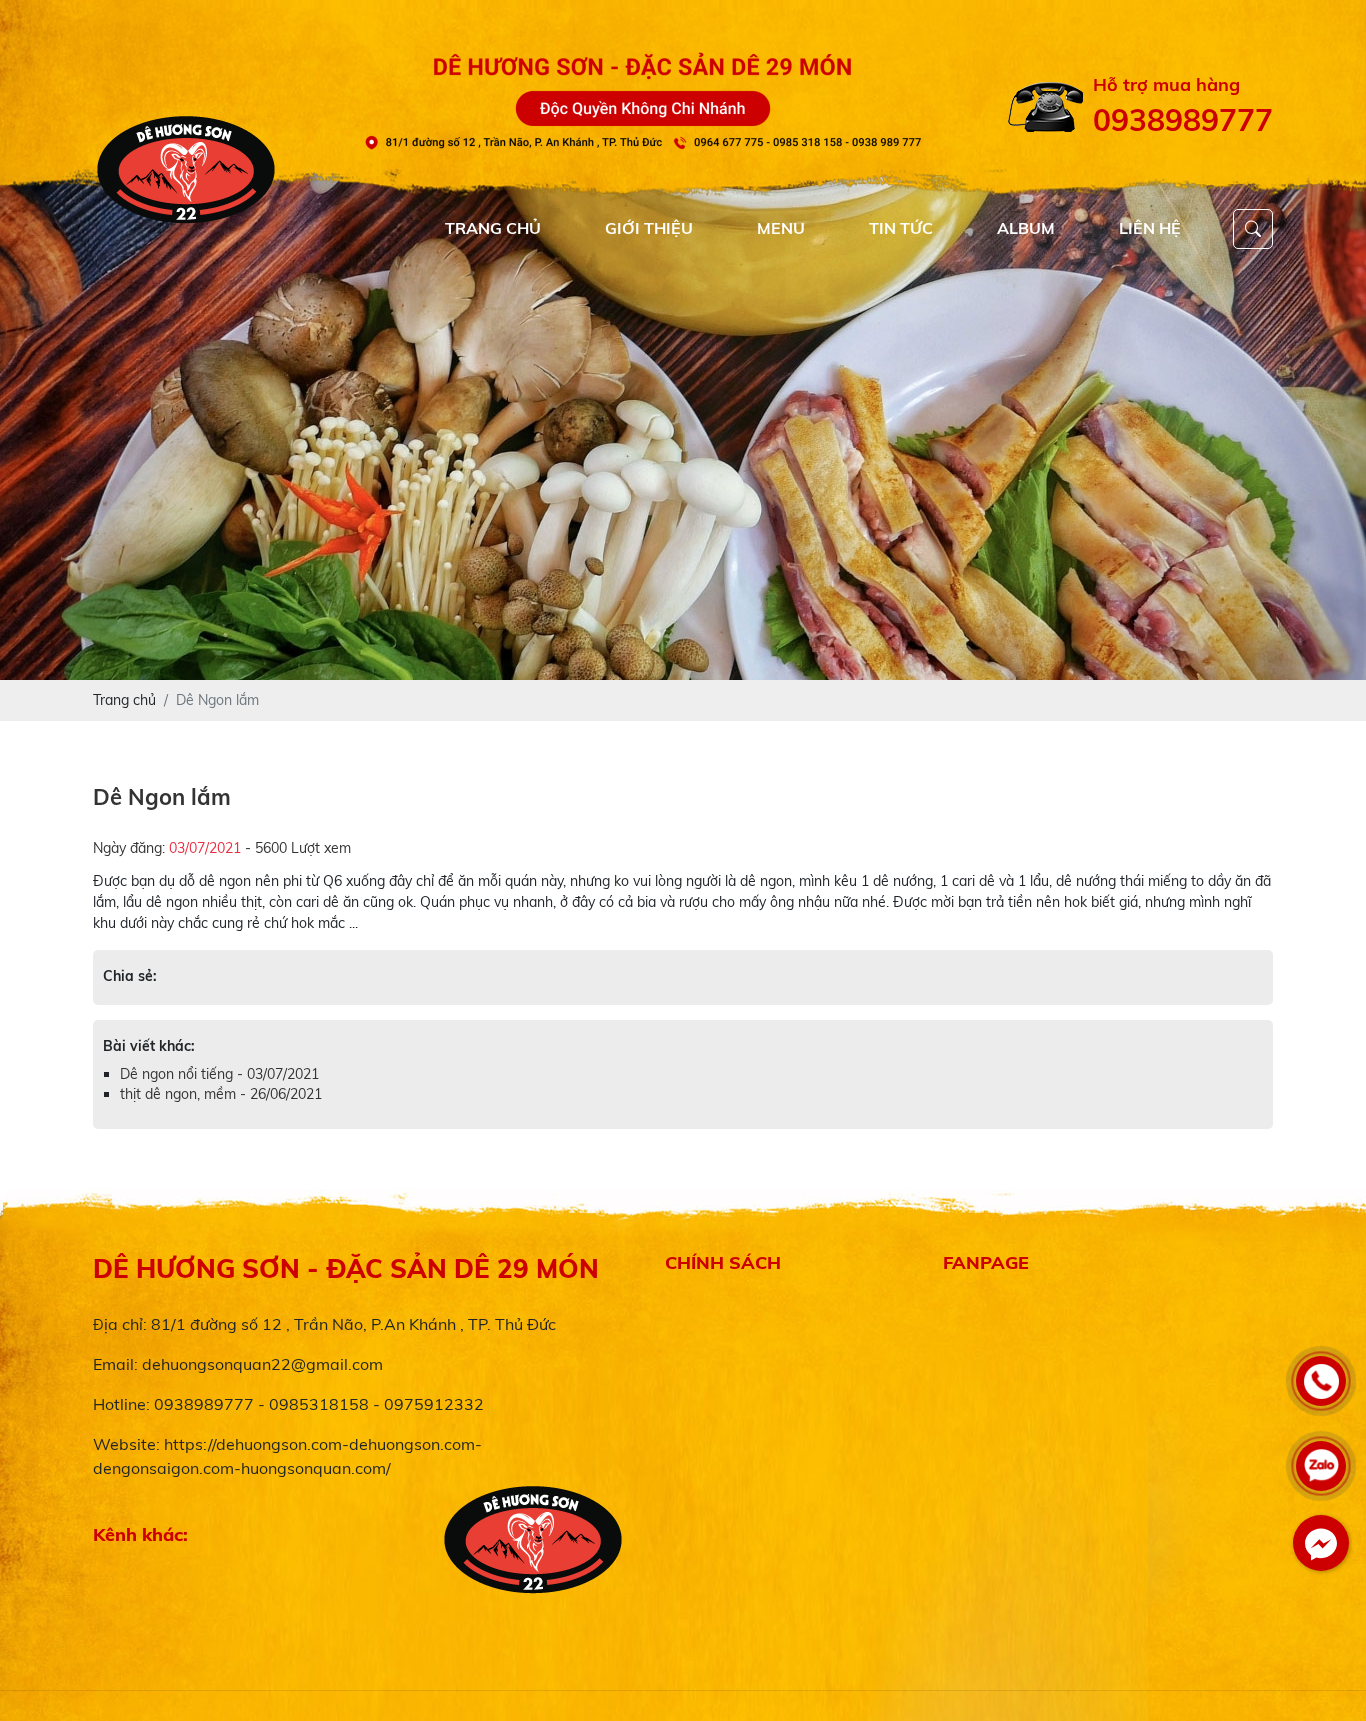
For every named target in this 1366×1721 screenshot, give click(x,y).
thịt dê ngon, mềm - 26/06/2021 (221, 1094)
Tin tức (901, 228)
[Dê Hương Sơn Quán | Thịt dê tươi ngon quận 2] (683, 422)
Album (1026, 228)
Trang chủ (493, 228)
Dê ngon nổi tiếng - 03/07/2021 (219, 1074)
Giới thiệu (649, 228)
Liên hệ (1150, 228)
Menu (781, 228)
